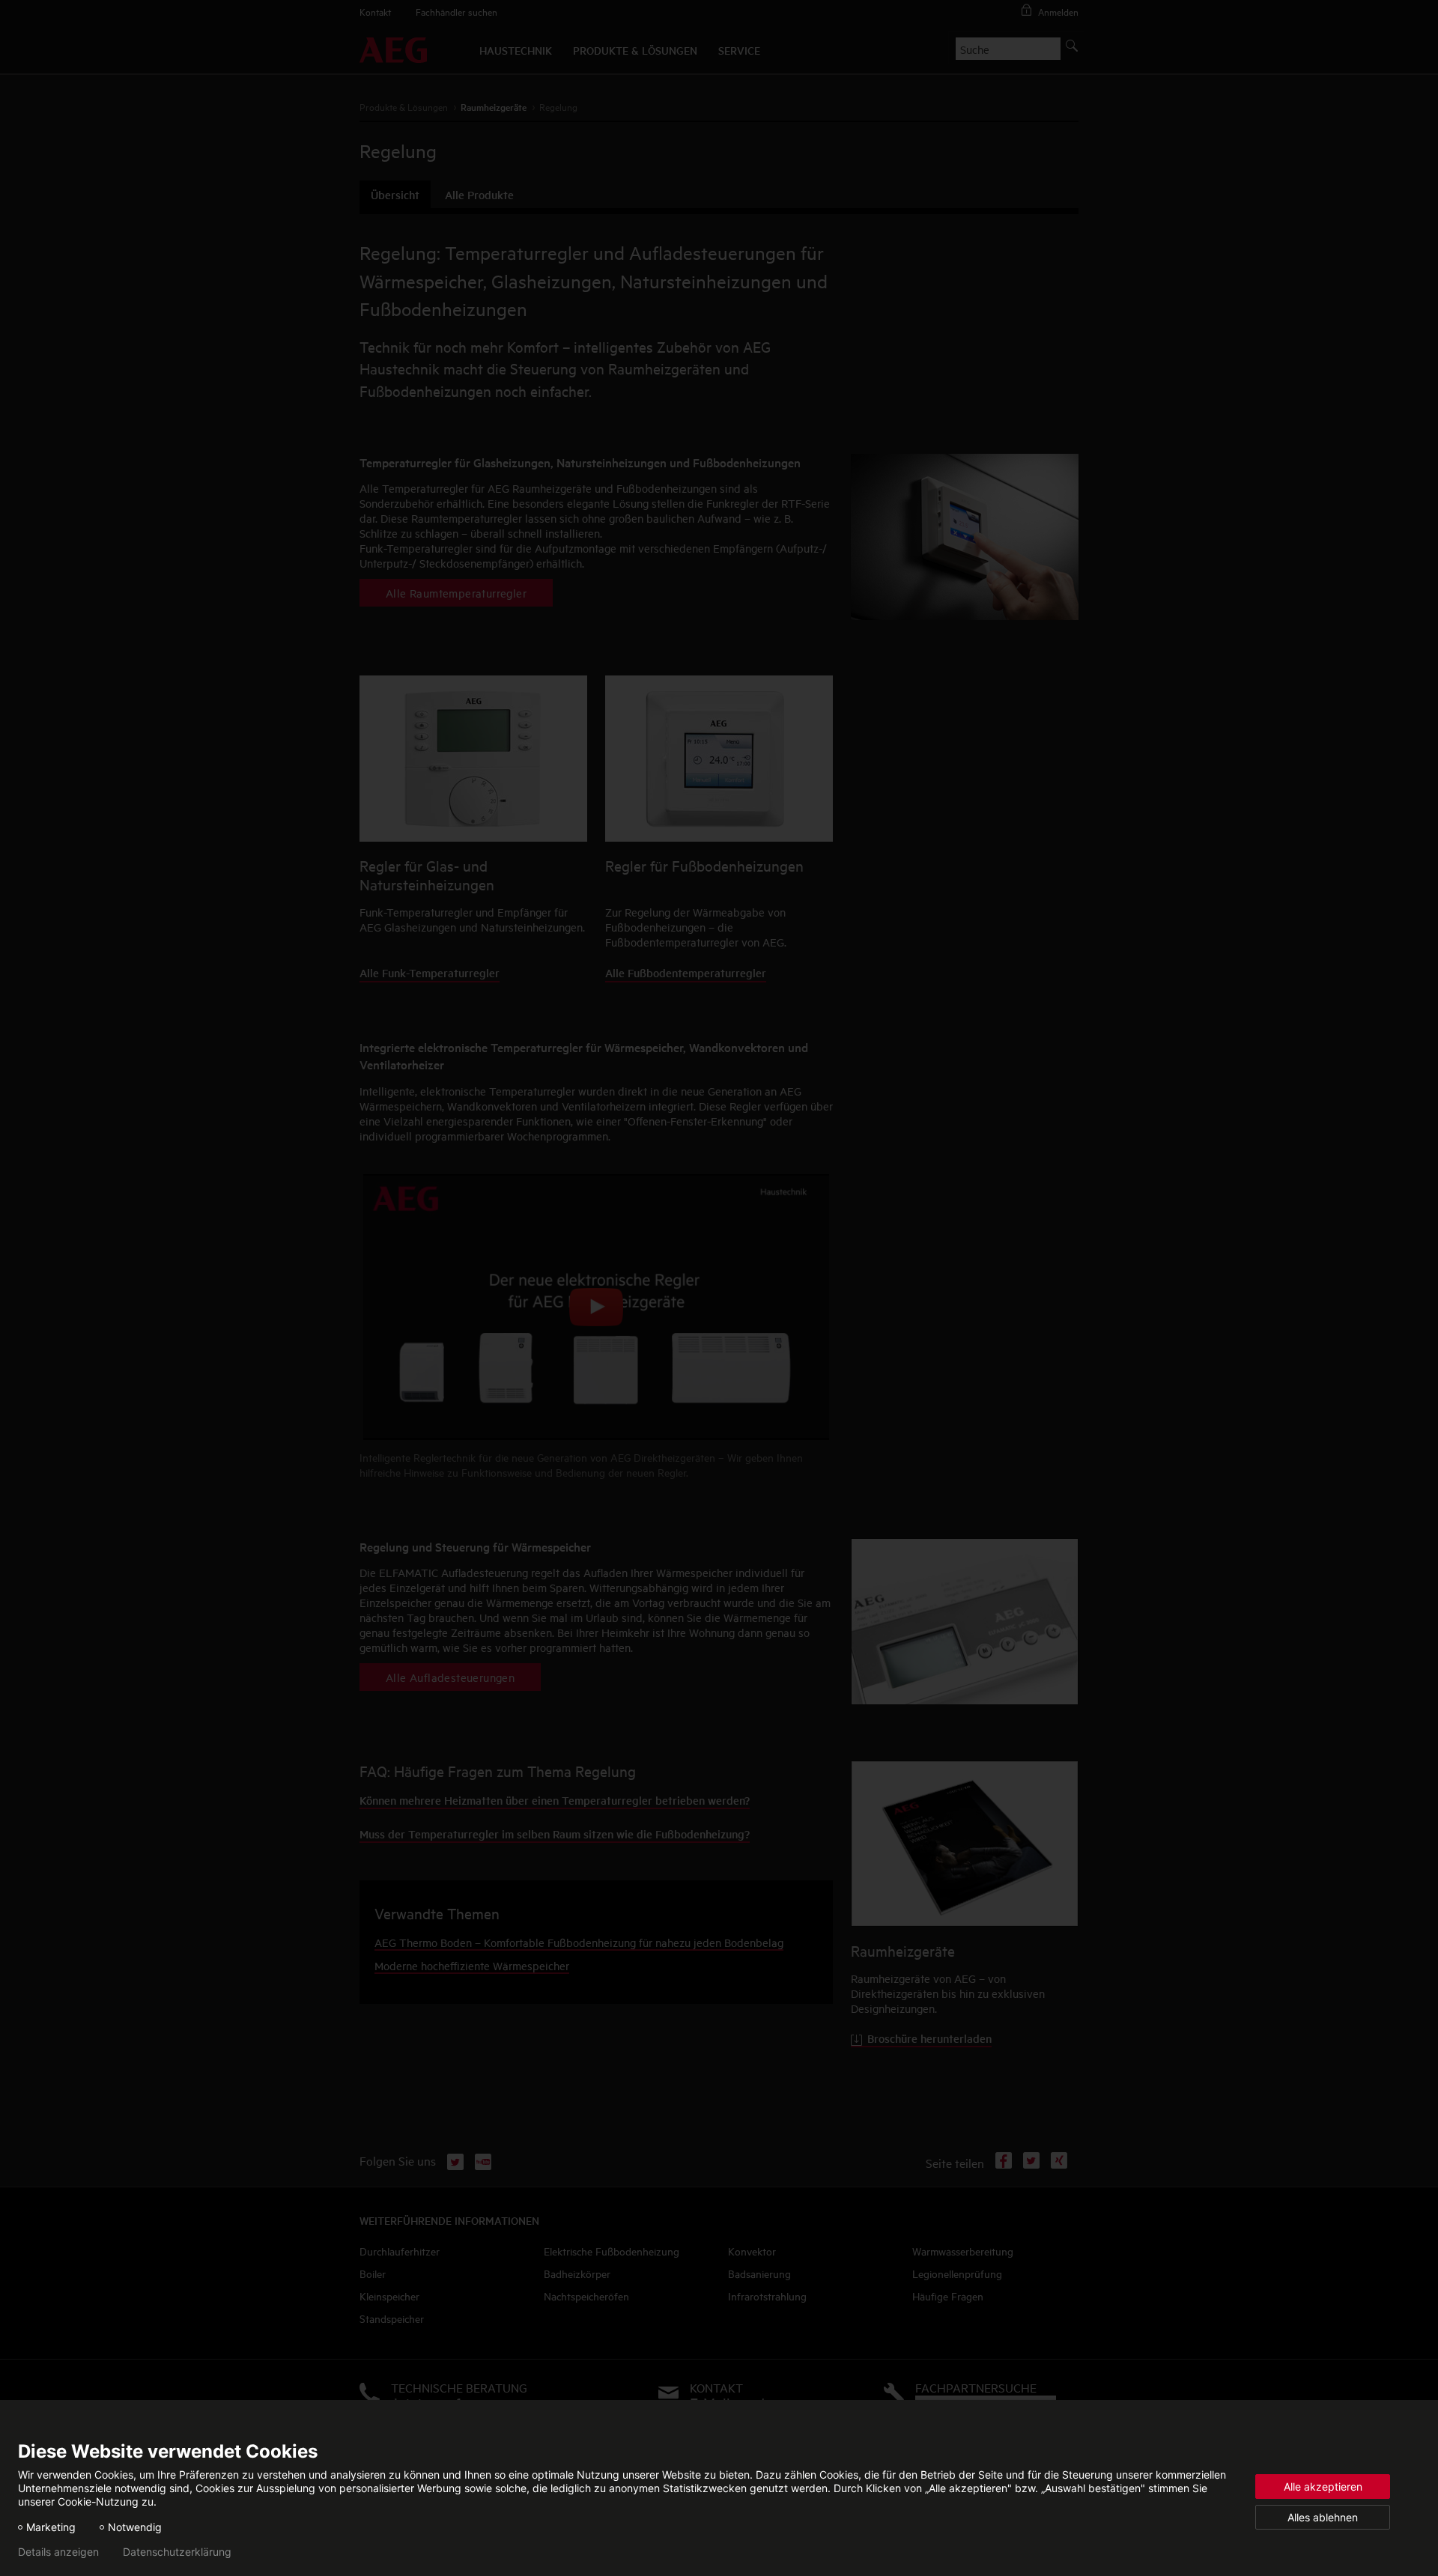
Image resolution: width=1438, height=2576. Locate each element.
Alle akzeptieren (1323, 2487)
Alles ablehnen (1323, 2517)
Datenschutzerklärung (177, 2552)
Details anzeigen (58, 2552)
